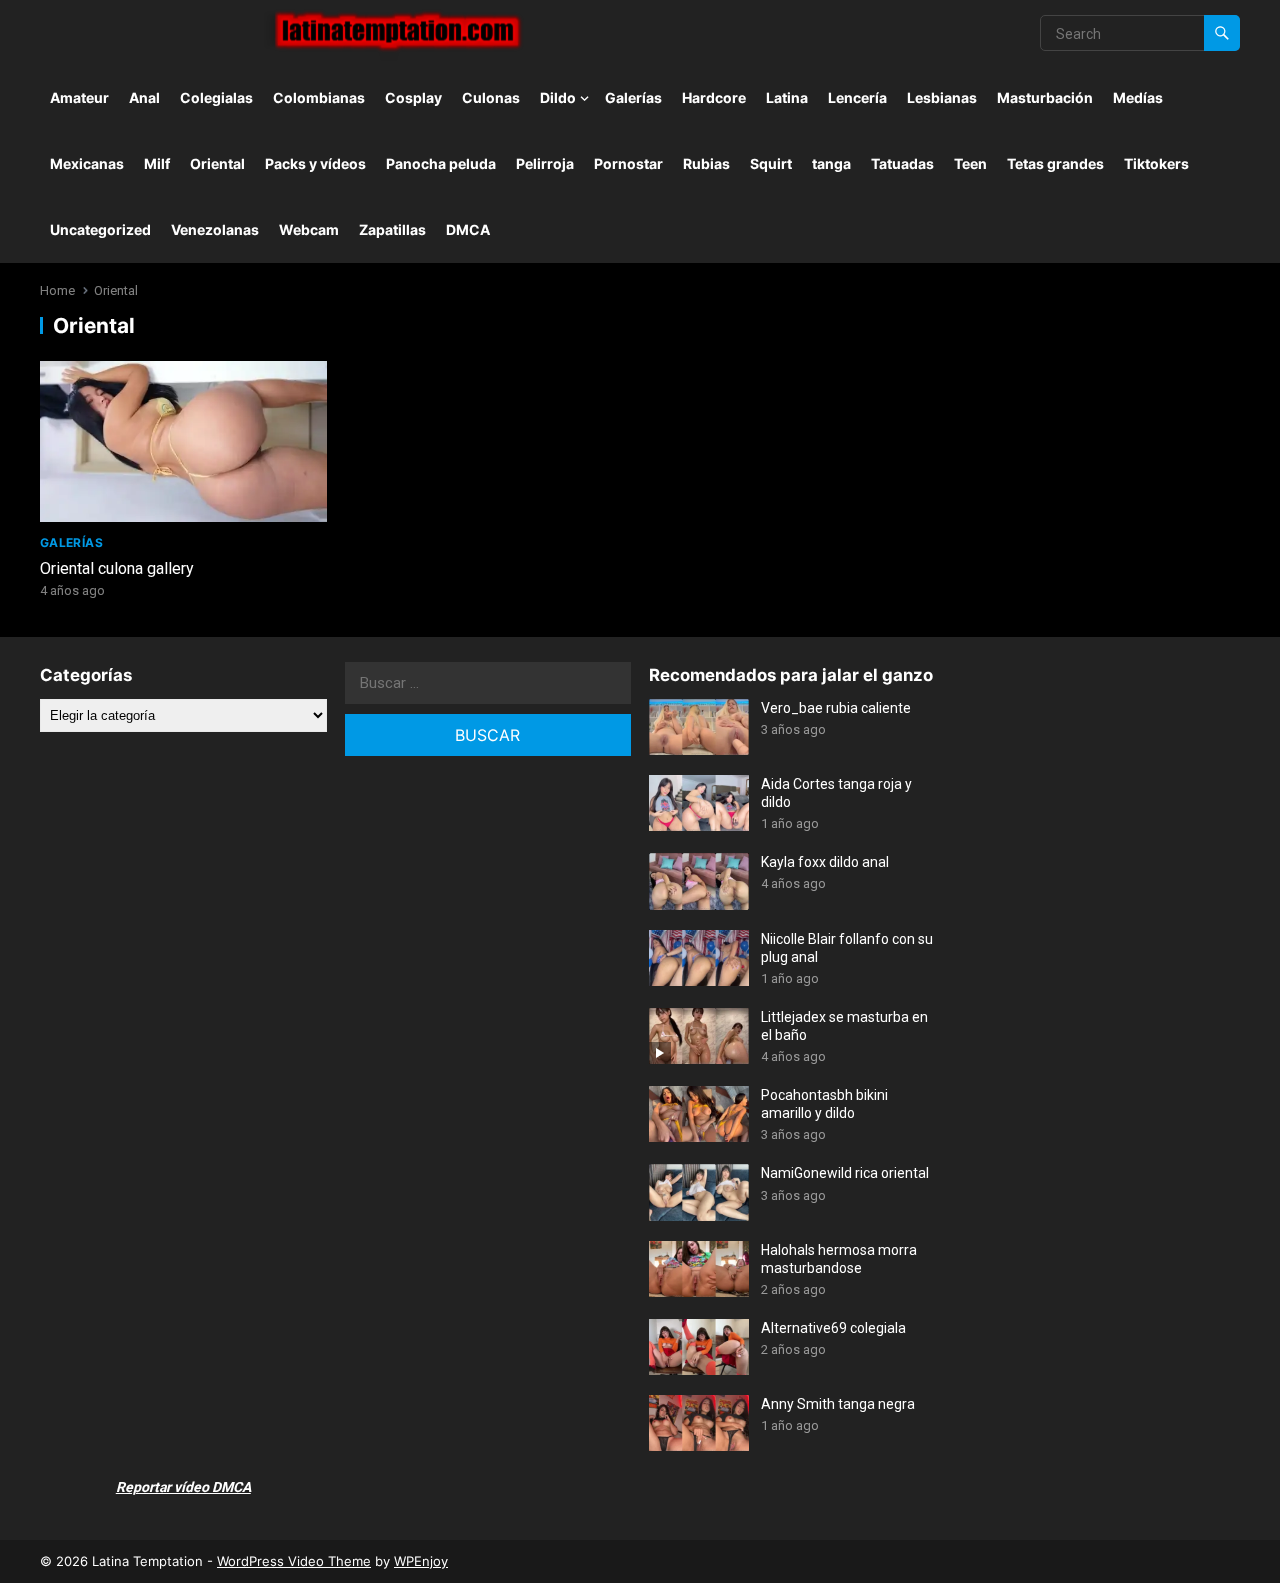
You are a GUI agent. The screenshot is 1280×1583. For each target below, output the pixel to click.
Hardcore (714, 97)
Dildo (558, 97)
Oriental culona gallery (117, 568)
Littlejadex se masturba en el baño (844, 1026)
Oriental (217, 163)
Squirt (771, 163)
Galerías (633, 97)
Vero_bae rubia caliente (836, 708)
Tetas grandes (1055, 163)
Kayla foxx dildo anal (825, 862)
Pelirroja (545, 163)
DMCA (468, 229)
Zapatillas (392, 229)
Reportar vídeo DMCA (183, 1487)
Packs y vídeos (315, 163)
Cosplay (413, 97)
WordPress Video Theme (294, 1561)
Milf (157, 163)
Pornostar (628, 163)
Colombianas (319, 97)
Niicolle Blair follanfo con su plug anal (847, 948)
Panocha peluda (441, 163)
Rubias (706, 163)
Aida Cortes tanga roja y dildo (836, 793)
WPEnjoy (421, 1561)
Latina (787, 97)
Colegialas (216, 97)
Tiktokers (1156, 163)
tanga (831, 163)
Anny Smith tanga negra (838, 1404)
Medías (1138, 97)
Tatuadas (902, 163)
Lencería (857, 97)
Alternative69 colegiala (833, 1328)
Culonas (491, 97)
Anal (144, 97)
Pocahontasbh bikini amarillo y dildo (824, 1104)
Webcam (309, 229)
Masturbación (1045, 97)
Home (57, 290)
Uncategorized (100, 229)
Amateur (79, 97)
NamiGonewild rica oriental (845, 1173)
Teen (970, 163)
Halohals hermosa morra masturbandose (839, 1259)
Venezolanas (215, 229)
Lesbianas (942, 97)
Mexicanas (87, 163)
